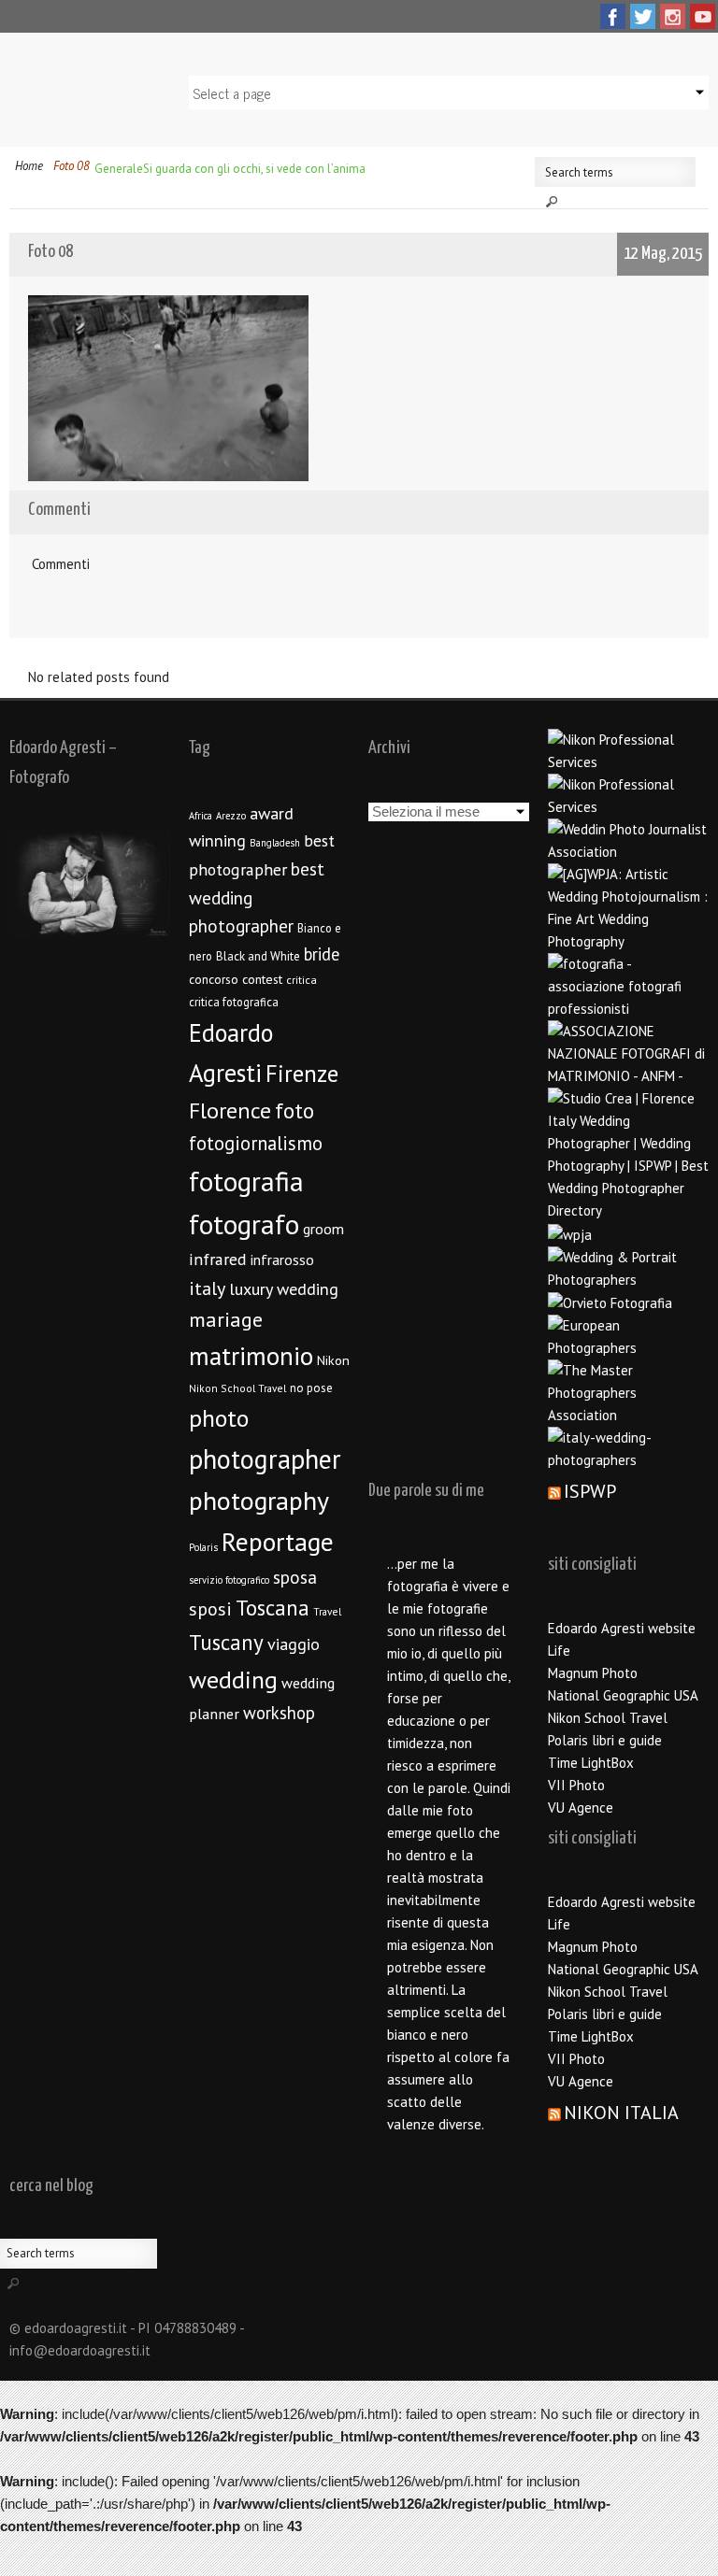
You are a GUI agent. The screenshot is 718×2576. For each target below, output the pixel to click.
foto (294, 1110)
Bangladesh (275, 843)
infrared (218, 1259)
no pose (311, 1388)
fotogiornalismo (256, 1143)
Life (559, 1651)
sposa (295, 1577)
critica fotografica (234, 1002)
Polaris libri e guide (605, 1740)
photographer (265, 1459)
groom (323, 1229)
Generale (119, 169)
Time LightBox (591, 1763)
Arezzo (231, 816)
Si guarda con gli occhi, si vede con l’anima (254, 169)
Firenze (302, 1074)
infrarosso (282, 1260)
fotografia (246, 1181)
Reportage (278, 1542)
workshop (279, 1713)
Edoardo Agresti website (622, 1628)
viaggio (294, 1644)
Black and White (258, 956)
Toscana (273, 1608)
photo (219, 1418)
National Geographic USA (623, 1695)
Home (29, 166)
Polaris (203, 1547)
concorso (214, 979)
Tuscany (226, 1642)
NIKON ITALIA (621, 2113)
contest (262, 979)
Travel (327, 1611)
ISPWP (590, 1491)
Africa (201, 816)
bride (322, 954)
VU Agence (581, 1807)
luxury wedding (284, 1289)
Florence (230, 1110)
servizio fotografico (229, 1580)
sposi (210, 1609)
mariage (226, 1319)
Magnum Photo (593, 1673)
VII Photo (576, 1785)
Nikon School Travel (237, 1388)
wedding (233, 1679)
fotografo (244, 1224)
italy (207, 1288)
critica (302, 980)
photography (259, 1501)
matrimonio (251, 1356)
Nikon (333, 1360)
